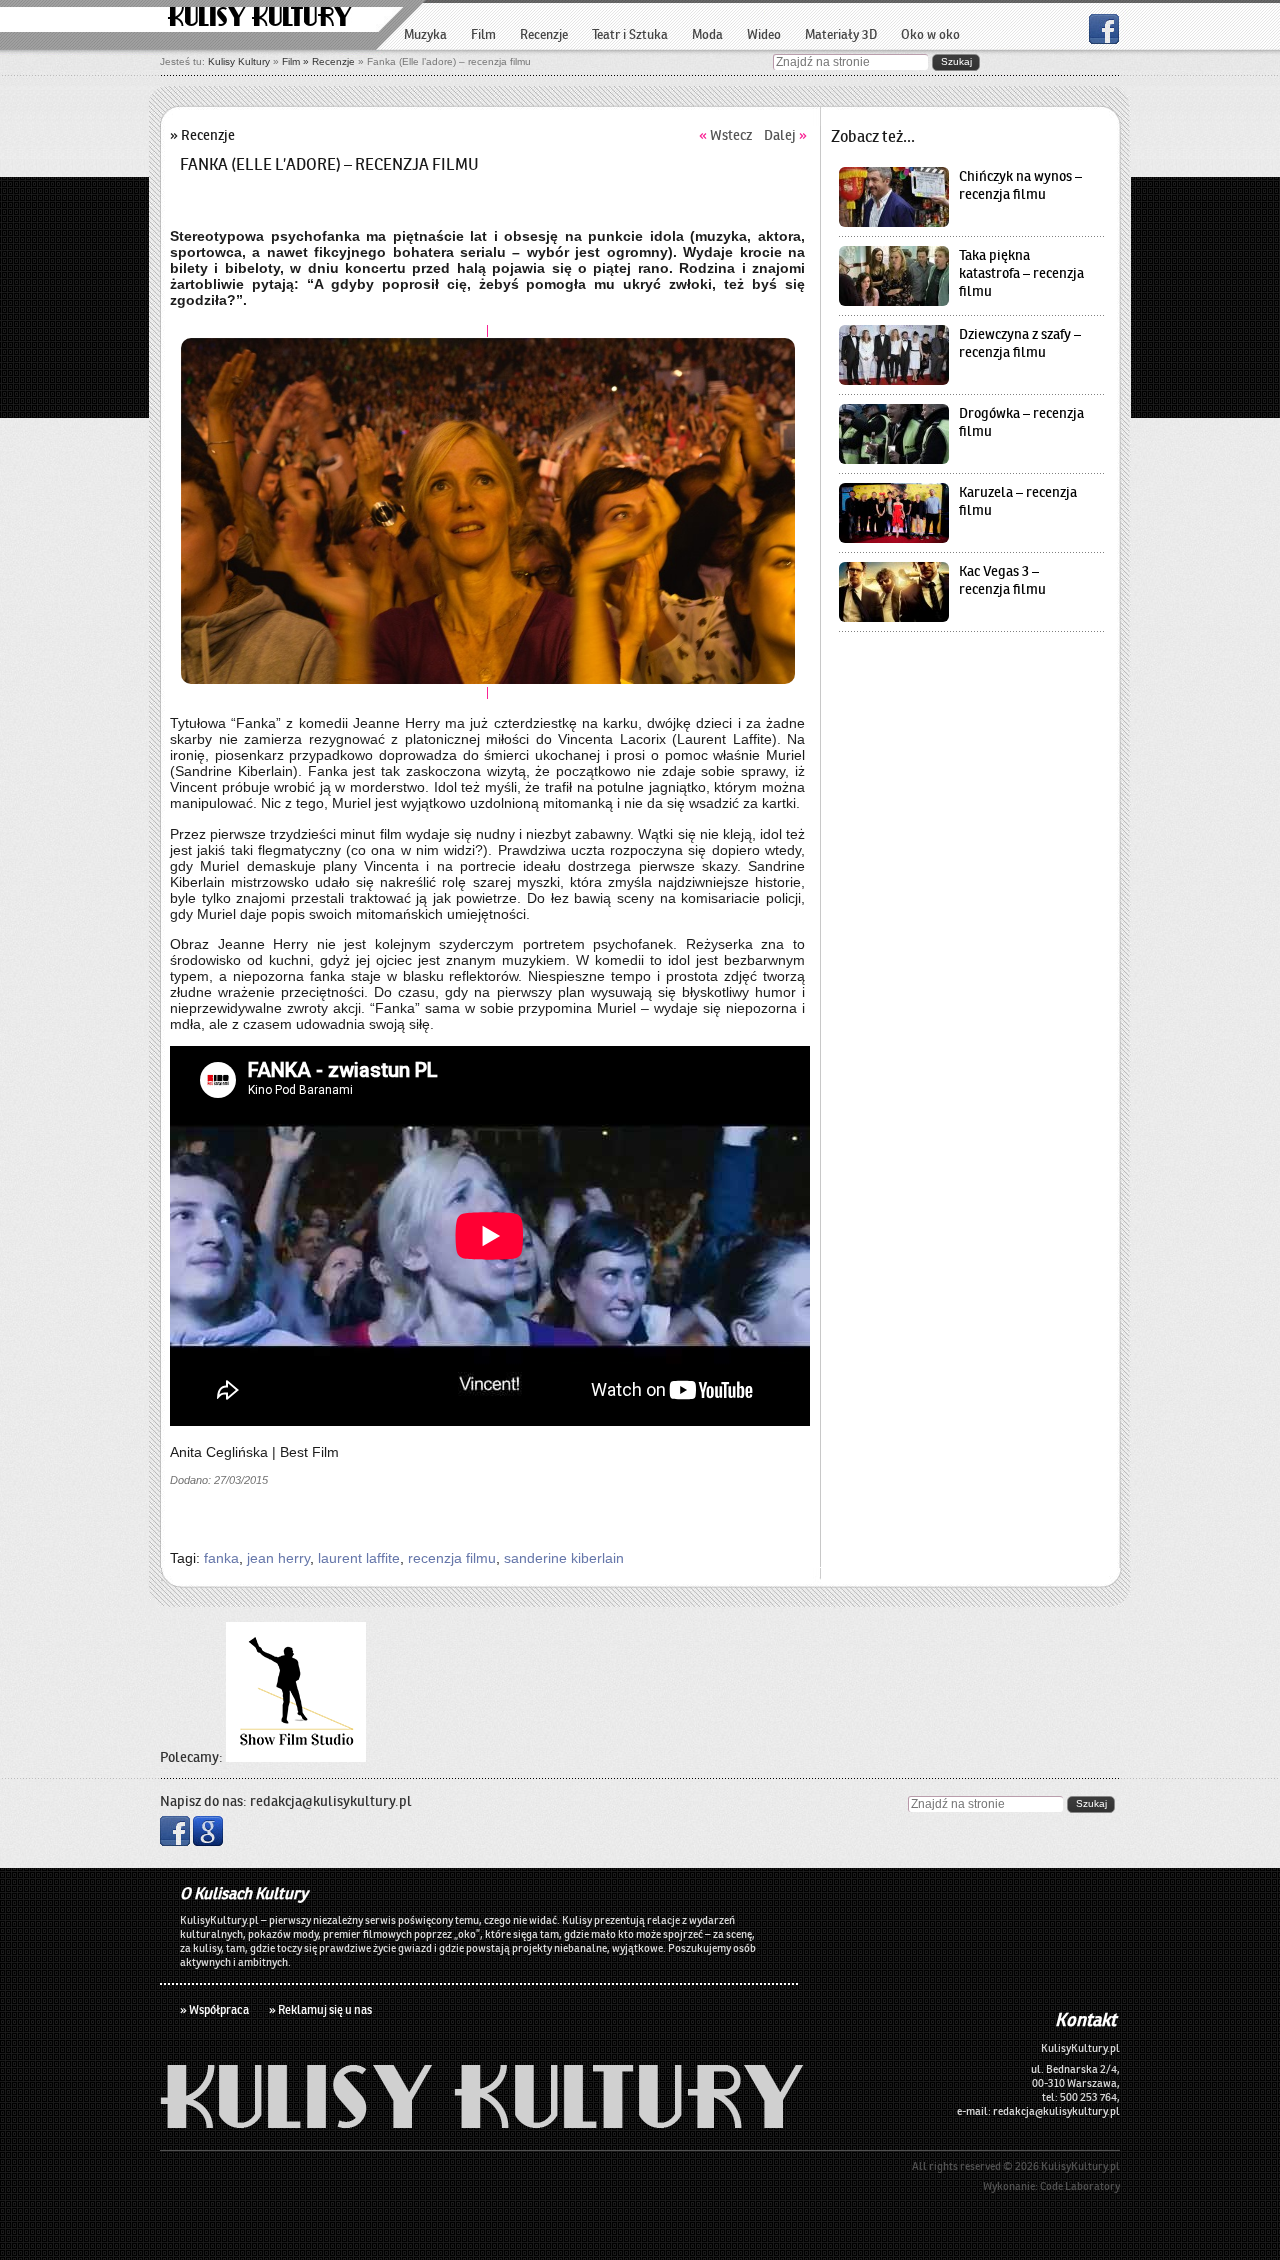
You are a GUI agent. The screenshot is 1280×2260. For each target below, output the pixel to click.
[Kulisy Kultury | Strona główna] (482, 2122)
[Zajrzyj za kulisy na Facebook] (1104, 38)
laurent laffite (359, 1558)
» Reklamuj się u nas (320, 2009)
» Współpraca (214, 2009)
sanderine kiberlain (564, 1558)
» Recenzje (329, 61)
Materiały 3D (841, 34)
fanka (221, 1558)
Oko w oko (930, 34)
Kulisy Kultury (260, 18)
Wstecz (725, 135)
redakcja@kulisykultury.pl (331, 1801)
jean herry (278, 1558)
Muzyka (425, 34)
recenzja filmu (452, 1558)
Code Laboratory (1080, 2186)
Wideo (764, 34)
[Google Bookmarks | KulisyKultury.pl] (208, 1841)
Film (291, 61)
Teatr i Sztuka (630, 34)
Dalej (785, 135)
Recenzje (544, 34)
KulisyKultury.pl (1080, 2166)
